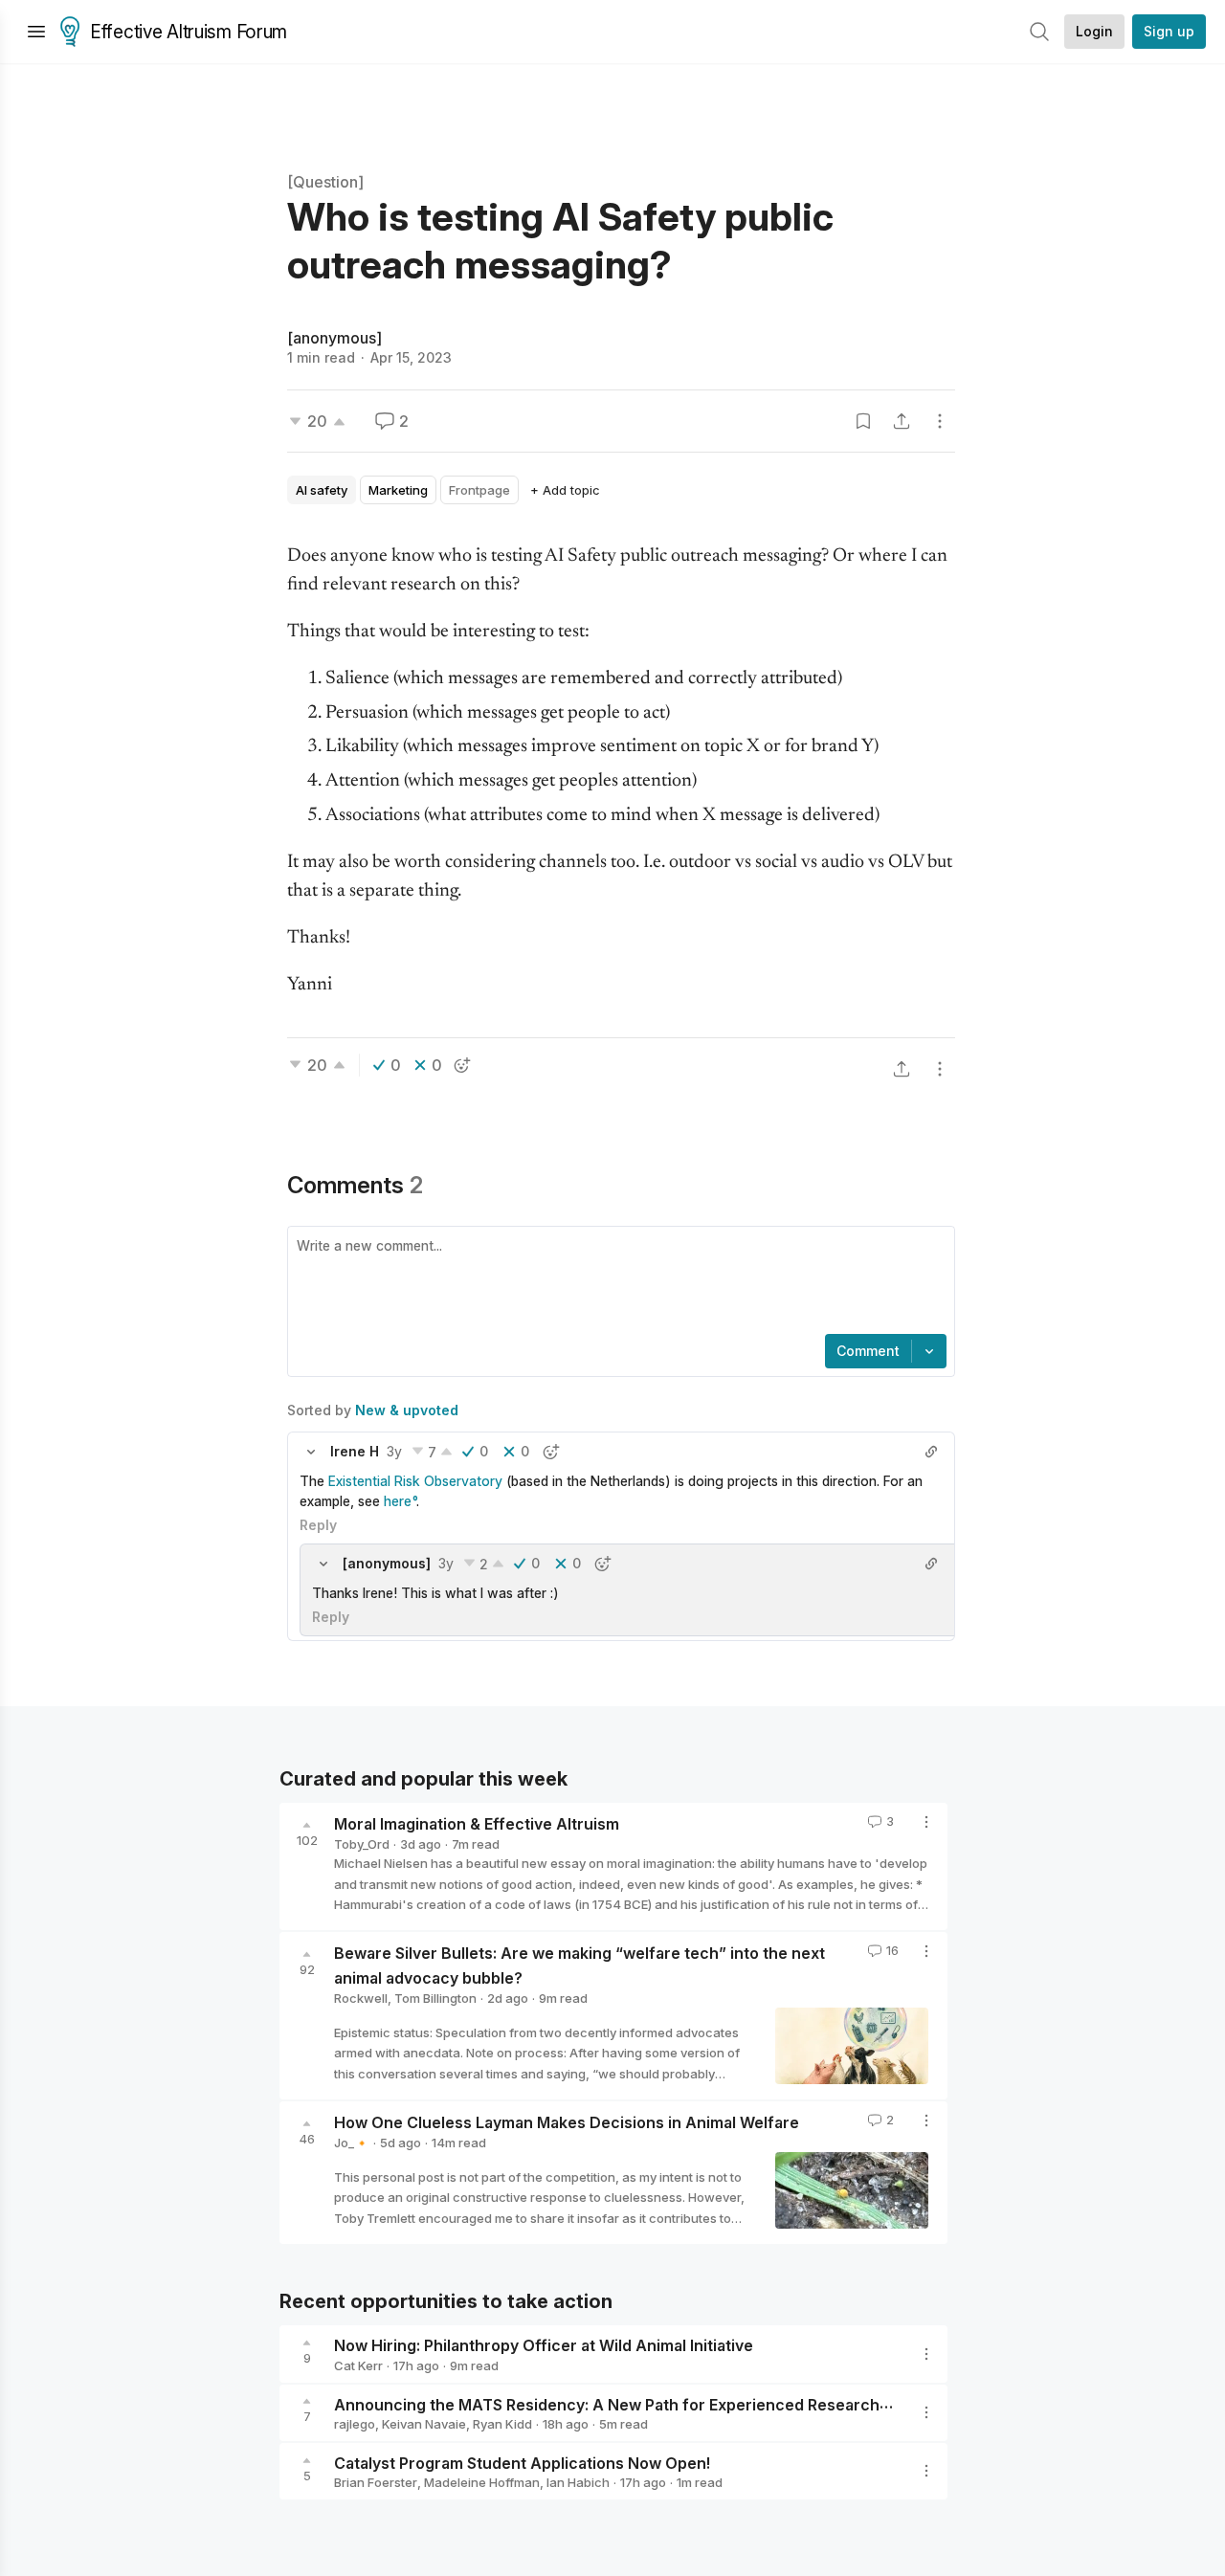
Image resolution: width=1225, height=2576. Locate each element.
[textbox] (617, 1282)
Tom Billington (435, 1998)
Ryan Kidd (502, 2424)
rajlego (355, 2424)
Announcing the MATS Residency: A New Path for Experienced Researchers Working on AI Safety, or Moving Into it (764, 2404)
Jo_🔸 (352, 2143)
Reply (318, 1525)
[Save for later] (863, 421)
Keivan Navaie (424, 2424)
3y (394, 1451)
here (398, 1501)
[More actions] (940, 421)
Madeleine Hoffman (482, 2482)
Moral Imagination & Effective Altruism (477, 1824)
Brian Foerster (376, 2482)
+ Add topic (565, 490)
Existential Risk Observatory (415, 1481)
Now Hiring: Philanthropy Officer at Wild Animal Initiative (544, 2345)
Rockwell (361, 1998)
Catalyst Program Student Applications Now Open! (522, 2462)
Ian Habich (578, 2482)
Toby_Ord (362, 1844)
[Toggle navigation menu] (36, 32)
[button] (311, 1452)
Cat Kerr (358, 2365)
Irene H (355, 1451)
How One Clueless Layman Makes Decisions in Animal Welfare (567, 2122)
